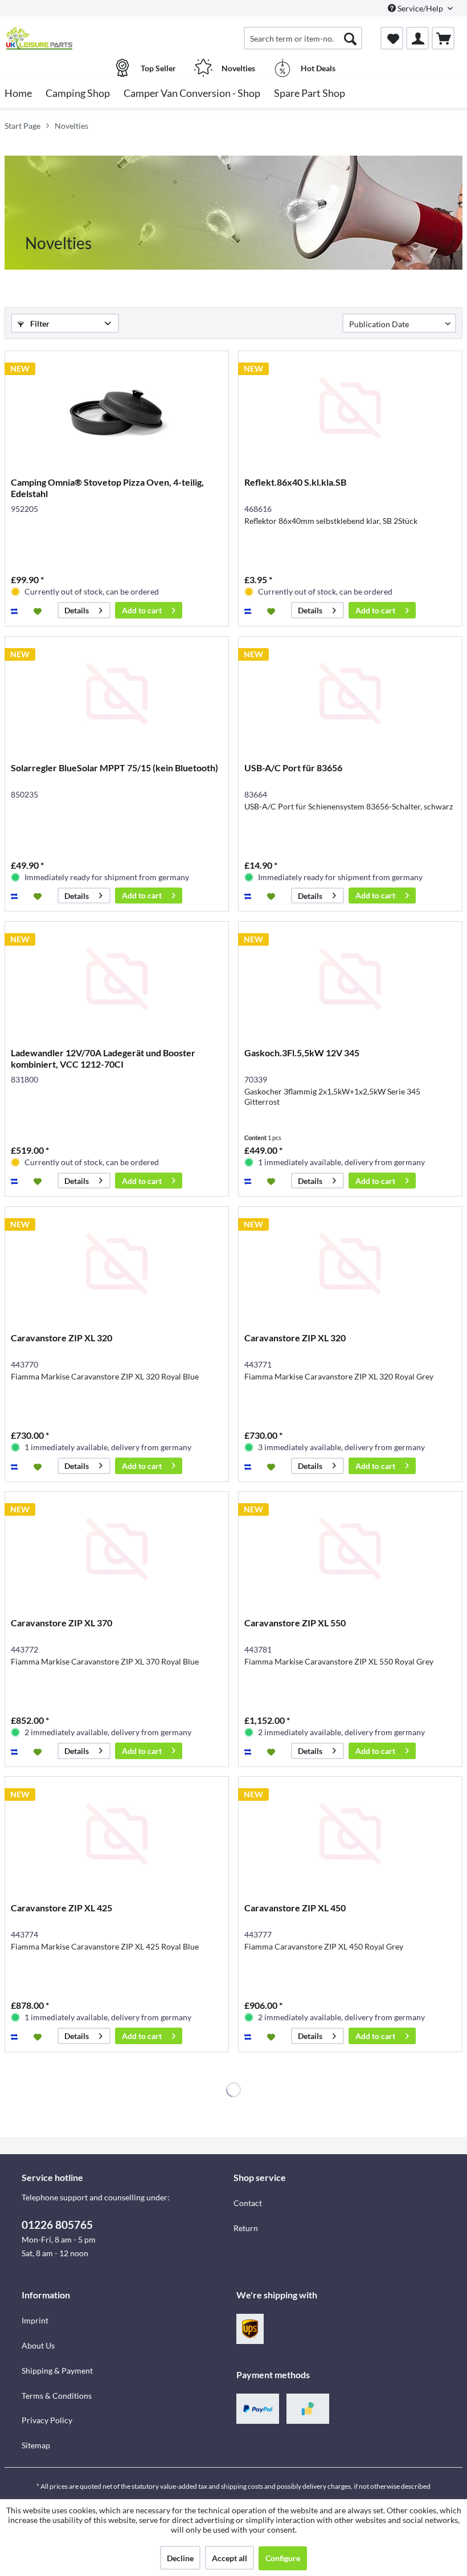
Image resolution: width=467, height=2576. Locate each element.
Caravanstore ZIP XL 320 (62, 1338)
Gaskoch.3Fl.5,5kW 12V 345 (302, 1053)
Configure (283, 2558)
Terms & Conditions (57, 2396)
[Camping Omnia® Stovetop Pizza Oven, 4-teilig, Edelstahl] (117, 408)
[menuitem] (303, 38)
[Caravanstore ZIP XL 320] (117, 1264)
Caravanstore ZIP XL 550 (295, 1623)
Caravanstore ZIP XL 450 (295, 1908)
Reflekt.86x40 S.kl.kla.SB (295, 482)
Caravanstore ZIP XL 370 (62, 1623)
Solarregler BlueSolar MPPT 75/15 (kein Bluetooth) (114, 768)
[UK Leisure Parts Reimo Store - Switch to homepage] (39, 38)
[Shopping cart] (443, 38)
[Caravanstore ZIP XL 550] (350, 1549)
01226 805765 (57, 2225)
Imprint (35, 2320)
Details (77, 610)
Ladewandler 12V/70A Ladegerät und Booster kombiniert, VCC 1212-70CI (103, 1058)
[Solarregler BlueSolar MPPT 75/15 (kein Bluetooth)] (117, 694)
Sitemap (36, 2445)
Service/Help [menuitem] (420, 8)
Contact (248, 2203)
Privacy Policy (47, 2420)
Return (246, 2228)
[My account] (417, 38)
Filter (39, 323)
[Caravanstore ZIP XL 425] (117, 1834)
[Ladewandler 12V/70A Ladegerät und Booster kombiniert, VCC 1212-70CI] (117, 979)
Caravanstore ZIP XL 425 (62, 1908)
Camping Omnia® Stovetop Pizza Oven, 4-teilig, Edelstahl (107, 488)
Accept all (230, 2558)
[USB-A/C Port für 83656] (350, 694)
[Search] (350, 38)
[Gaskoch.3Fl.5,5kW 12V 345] (350, 979)
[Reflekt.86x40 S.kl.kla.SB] (350, 408)
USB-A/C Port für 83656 (293, 768)
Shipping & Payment (57, 2371)
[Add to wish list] (39, 611)
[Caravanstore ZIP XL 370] (117, 1549)
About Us (38, 2345)
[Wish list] (392, 38)
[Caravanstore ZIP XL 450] (350, 1834)
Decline (180, 2558)
